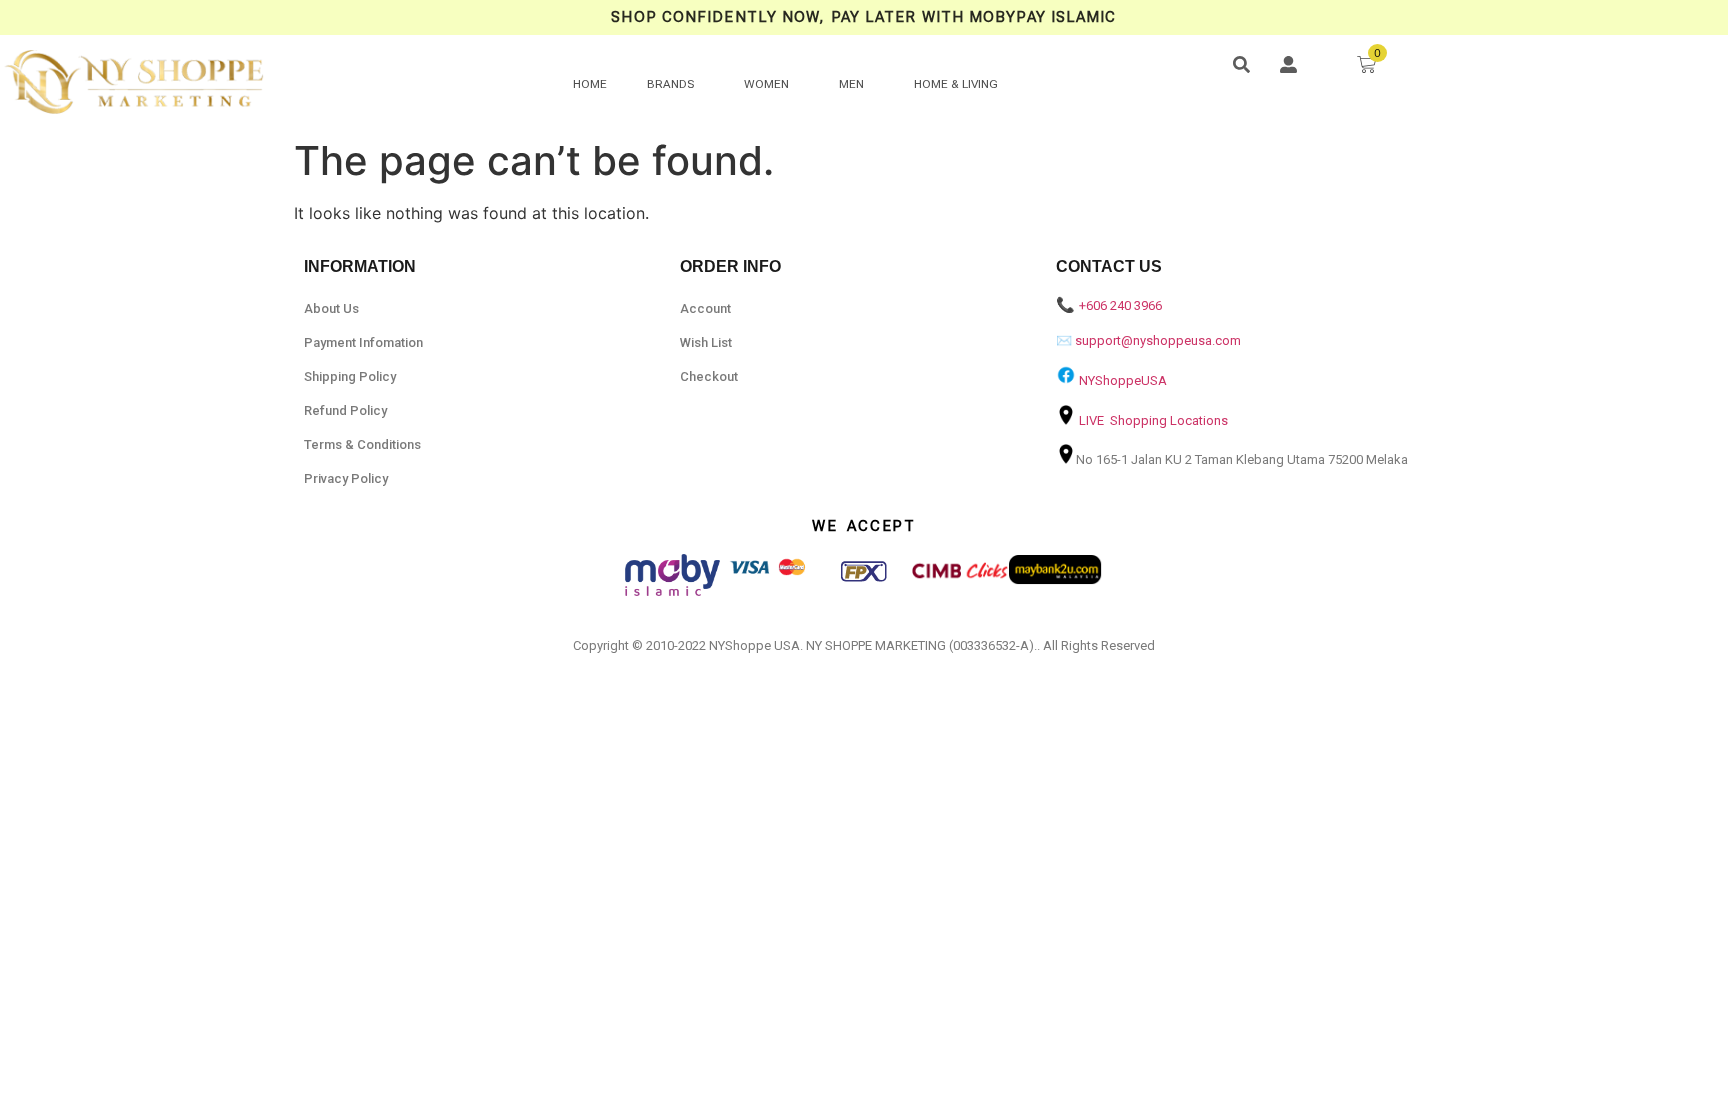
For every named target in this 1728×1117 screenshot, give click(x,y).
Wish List (706, 342)
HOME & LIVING (956, 84)
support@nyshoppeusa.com (1158, 340)
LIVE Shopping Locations (1153, 420)
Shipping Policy (350, 376)
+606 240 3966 (1120, 305)
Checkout (709, 376)
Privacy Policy (346, 478)
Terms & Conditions (362, 444)
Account (705, 308)
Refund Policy (345, 410)
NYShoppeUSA (1123, 380)
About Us (331, 308)
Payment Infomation (363, 342)
